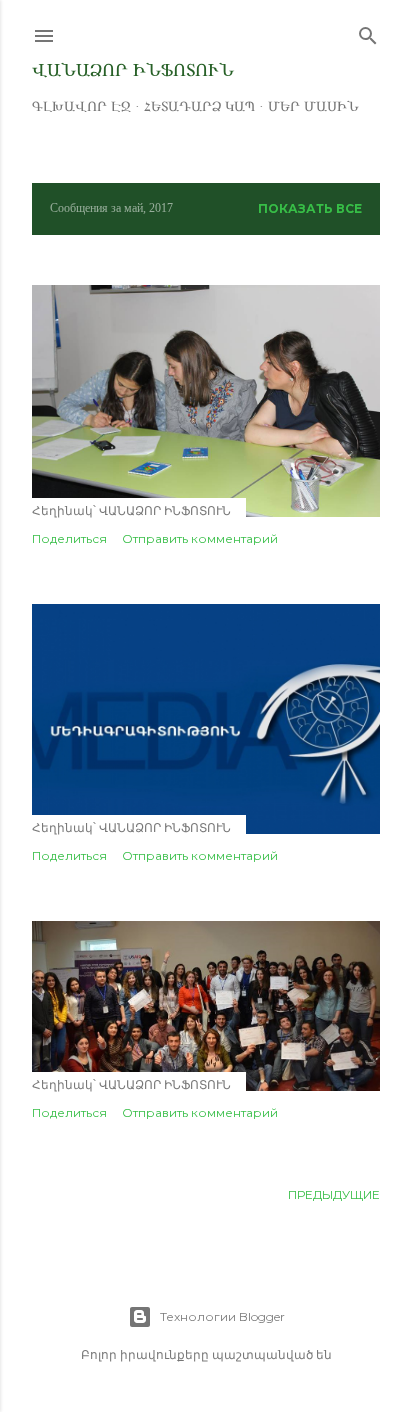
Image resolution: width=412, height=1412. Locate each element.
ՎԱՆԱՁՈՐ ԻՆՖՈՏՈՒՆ (133, 70)
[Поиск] (368, 31)
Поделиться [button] (69, 538)
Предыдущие (334, 1194)
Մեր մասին (313, 106)
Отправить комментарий (200, 538)
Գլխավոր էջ (81, 106)
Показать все (310, 208)
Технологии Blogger (222, 1316)
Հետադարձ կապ (199, 106)
